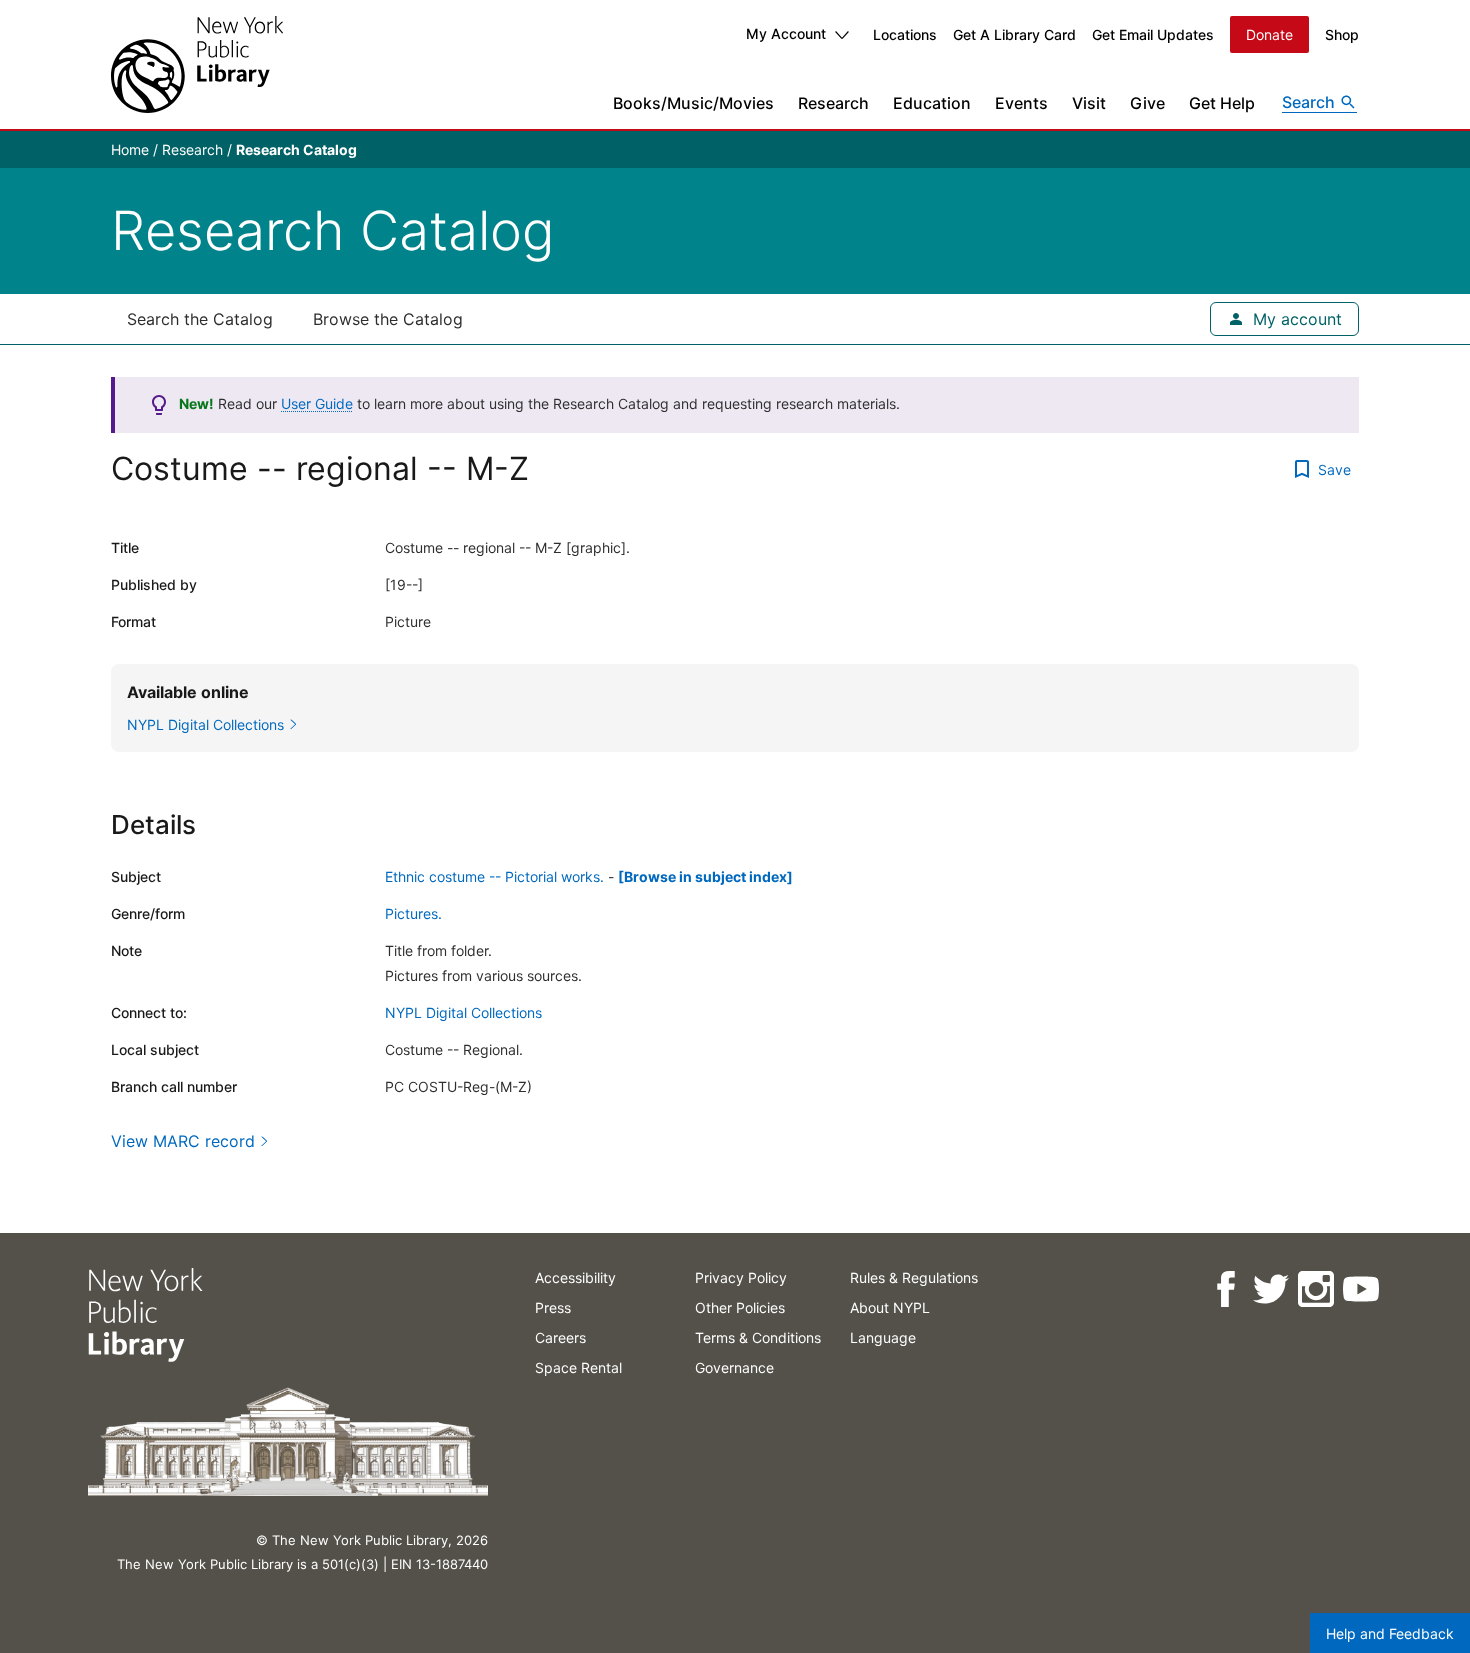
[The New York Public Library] (197, 64)
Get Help (1222, 103)
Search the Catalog (200, 319)
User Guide (317, 403)
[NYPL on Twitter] (1269, 1289)
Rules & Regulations (914, 1277)
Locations (905, 34)
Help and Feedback (1390, 1633)
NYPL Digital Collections (463, 1012)
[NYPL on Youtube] (1359, 1289)
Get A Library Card (1014, 34)
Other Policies (740, 1307)
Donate (1269, 34)
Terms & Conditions (758, 1337)
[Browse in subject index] (705, 876)
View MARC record (183, 1141)
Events (1021, 103)
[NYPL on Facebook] (1224, 1289)
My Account (786, 33)
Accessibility (575, 1277)
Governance (734, 1367)
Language (883, 1337)
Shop (1342, 34)
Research (833, 103)
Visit (1089, 103)
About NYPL (890, 1307)
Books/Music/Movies (693, 103)
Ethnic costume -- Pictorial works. (494, 876)
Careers (560, 1337)
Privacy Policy (741, 1277)
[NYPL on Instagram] (1314, 1289)
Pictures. (413, 913)
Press (553, 1307)
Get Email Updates (1153, 34)
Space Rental (578, 1367)
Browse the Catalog (388, 319)
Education (932, 103)
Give (1147, 103)
